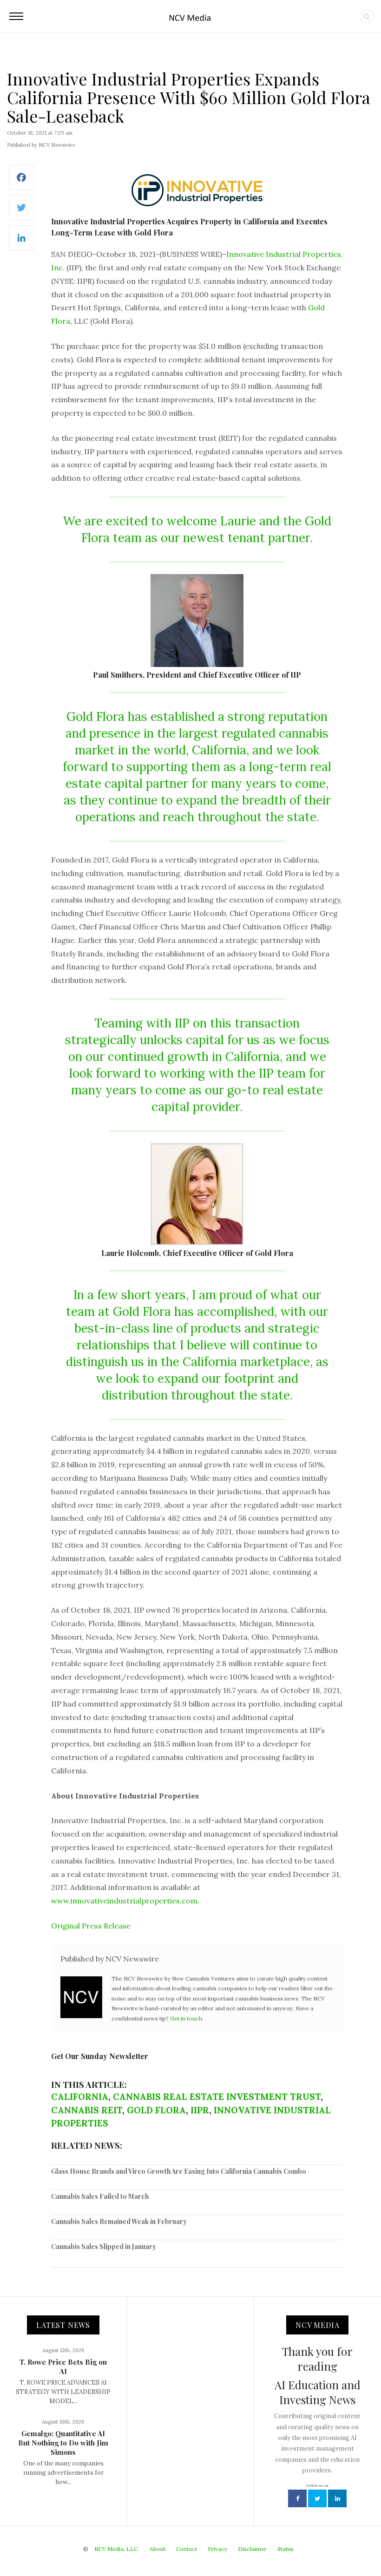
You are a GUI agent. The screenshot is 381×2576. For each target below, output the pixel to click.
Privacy (217, 2549)
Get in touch (186, 2018)
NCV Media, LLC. (117, 2549)
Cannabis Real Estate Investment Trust (217, 2097)
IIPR (200, 2110)
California (80, 2097)
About (158, 2549)
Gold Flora (156, 2110)
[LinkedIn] (21, 243)
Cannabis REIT (87, 2110)
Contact (187, 2549)
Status (286, 2549)
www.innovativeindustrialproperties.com (124, 1901)
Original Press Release (91, 1926)
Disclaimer (252, 2549)
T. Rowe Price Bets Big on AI (63, 2367)
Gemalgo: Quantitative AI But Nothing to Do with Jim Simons (63, 2443)
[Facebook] (21, 182)
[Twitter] (21, 212)
